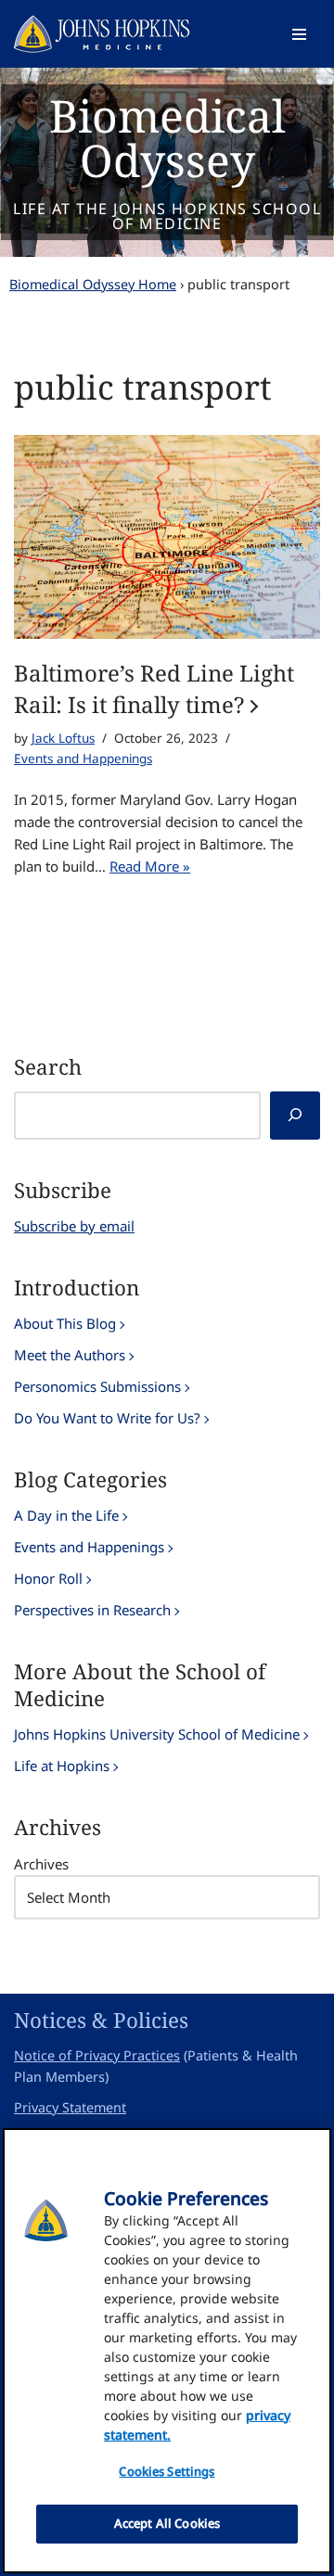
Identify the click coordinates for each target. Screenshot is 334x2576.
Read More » (150, 866)
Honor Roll (48, 1578)
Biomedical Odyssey (167, 138)
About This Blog (65, 1323)
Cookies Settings (167, 2471)
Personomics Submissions (97, 1386)
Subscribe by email (74, 1226)
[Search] (295, 1116)
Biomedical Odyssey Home (93, 284)
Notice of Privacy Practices (97, 2055)
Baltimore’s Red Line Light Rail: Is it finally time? (154, 689)
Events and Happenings (83, 759)
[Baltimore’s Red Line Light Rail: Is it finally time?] (167, 537)
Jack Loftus (63, 738)
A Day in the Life (66, 1515)
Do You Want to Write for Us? (107, 1418)
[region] (167, 2351)
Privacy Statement (70, 2107)
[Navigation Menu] (299, 34)
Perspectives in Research (92, 1610)
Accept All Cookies (167, 2523)
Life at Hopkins (62, 1766)
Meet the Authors (70, 1355)
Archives (41, 1864)
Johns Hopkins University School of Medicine (157, 1734)
